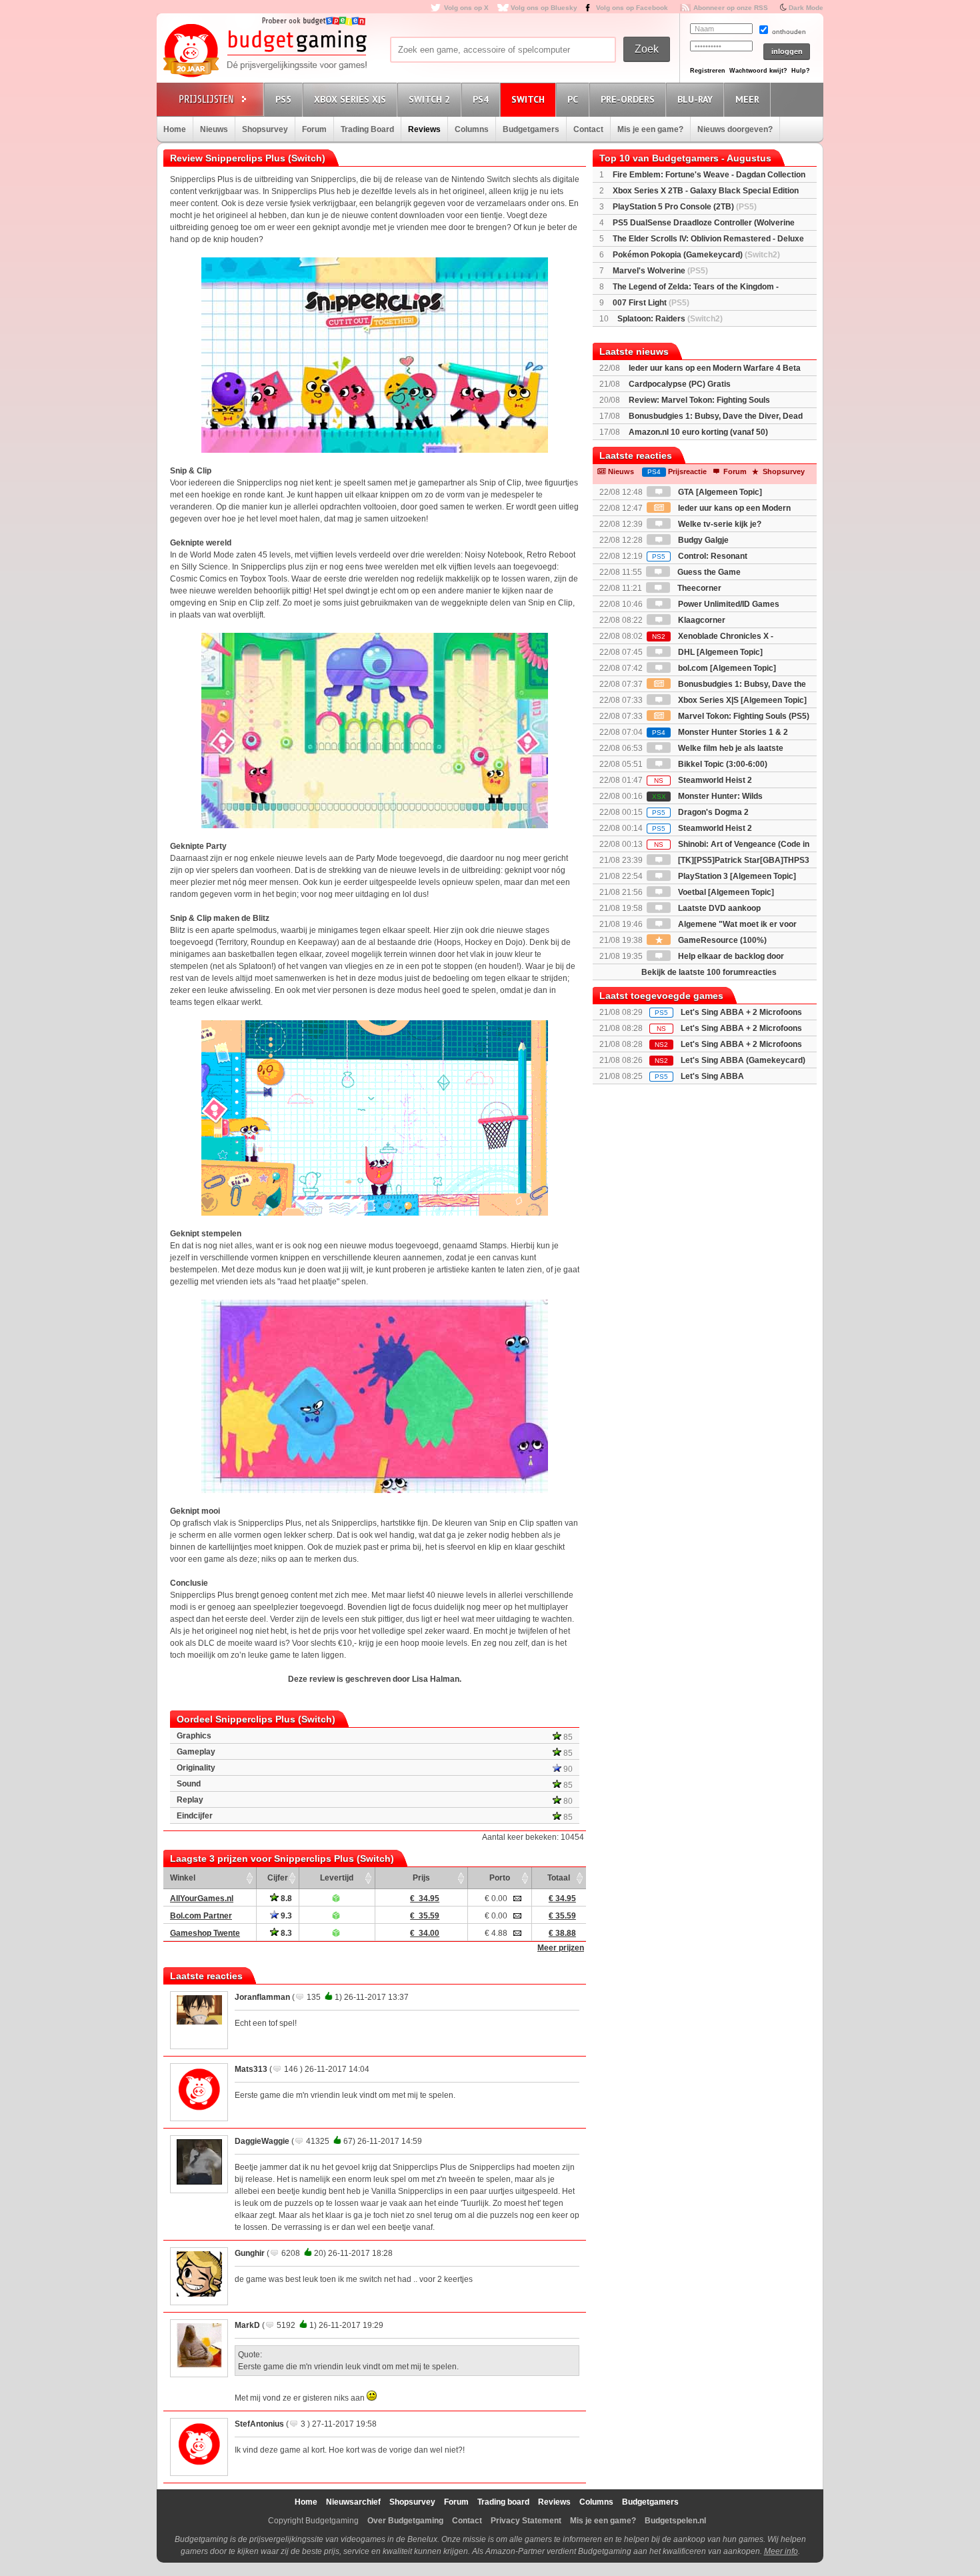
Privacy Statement (526, 2521)
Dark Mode (806, 8)
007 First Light (651, 303)
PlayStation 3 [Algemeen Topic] (736, 876)
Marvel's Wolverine (660, 271)
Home (175, 129)
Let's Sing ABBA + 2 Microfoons (741, 1012)
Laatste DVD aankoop (718, 908)
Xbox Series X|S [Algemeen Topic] (741, 700)
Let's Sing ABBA (712, 1076)
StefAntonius (259, 2424)
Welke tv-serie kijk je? (719, 524)
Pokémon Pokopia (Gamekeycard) (696, 255)
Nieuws (214, 129)
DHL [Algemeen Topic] (719, 652)
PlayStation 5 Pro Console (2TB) (685, 207)
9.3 (285, 1916)
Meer (747, 99)
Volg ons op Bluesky (544, 8)
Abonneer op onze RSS (731, 8)
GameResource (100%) (721, 940)
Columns (472, 129)
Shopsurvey (265, 129)
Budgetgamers (531, 129)
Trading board (503, 2502)
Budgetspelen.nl (675, 2521)
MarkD (247, 2325)
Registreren (708, 71)
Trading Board (367, 129)
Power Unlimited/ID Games (728, 604)
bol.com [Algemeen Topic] (726, 668)
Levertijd (337, 1878)
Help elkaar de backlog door (730, 956)
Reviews (424, 129)
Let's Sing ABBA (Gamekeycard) (743, 1060)
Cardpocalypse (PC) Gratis (680, 384)
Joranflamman (262, 1997)
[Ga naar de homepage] (265, 51)
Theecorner (698, 588)
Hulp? (801, 71)
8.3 (285, 1933)
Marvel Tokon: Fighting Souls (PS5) (743, 716)
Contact (588, 129)
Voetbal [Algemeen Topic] (725, 892)
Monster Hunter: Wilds (707, 796)
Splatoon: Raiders (670, 319)
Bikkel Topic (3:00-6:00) (722, 764)
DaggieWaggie (262, 2141)
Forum (314, 129)
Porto (500, 1878)
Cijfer (278, 1878)
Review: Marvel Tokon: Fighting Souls (699, 400)
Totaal (559, 1878)
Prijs (421, 1878)
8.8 (285, 1898)
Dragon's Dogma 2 (700, 812)
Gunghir (250, 2253)
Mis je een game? (650, 129)
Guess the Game (708, 572)
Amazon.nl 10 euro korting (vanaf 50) (698, 432)
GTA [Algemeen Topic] (719, 492)
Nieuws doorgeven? (735, 129)
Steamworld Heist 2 (703, 780)
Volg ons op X (466, 8)
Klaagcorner (701, 620)
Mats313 (251, 2069)
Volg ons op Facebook (632, 8)
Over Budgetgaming (405, 2521)
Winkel (183, 1878)
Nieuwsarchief (353, 2502)
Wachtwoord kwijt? (758, 71)
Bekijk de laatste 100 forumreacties (709, 972)
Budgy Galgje (702, 540)
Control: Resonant (700, 556)
